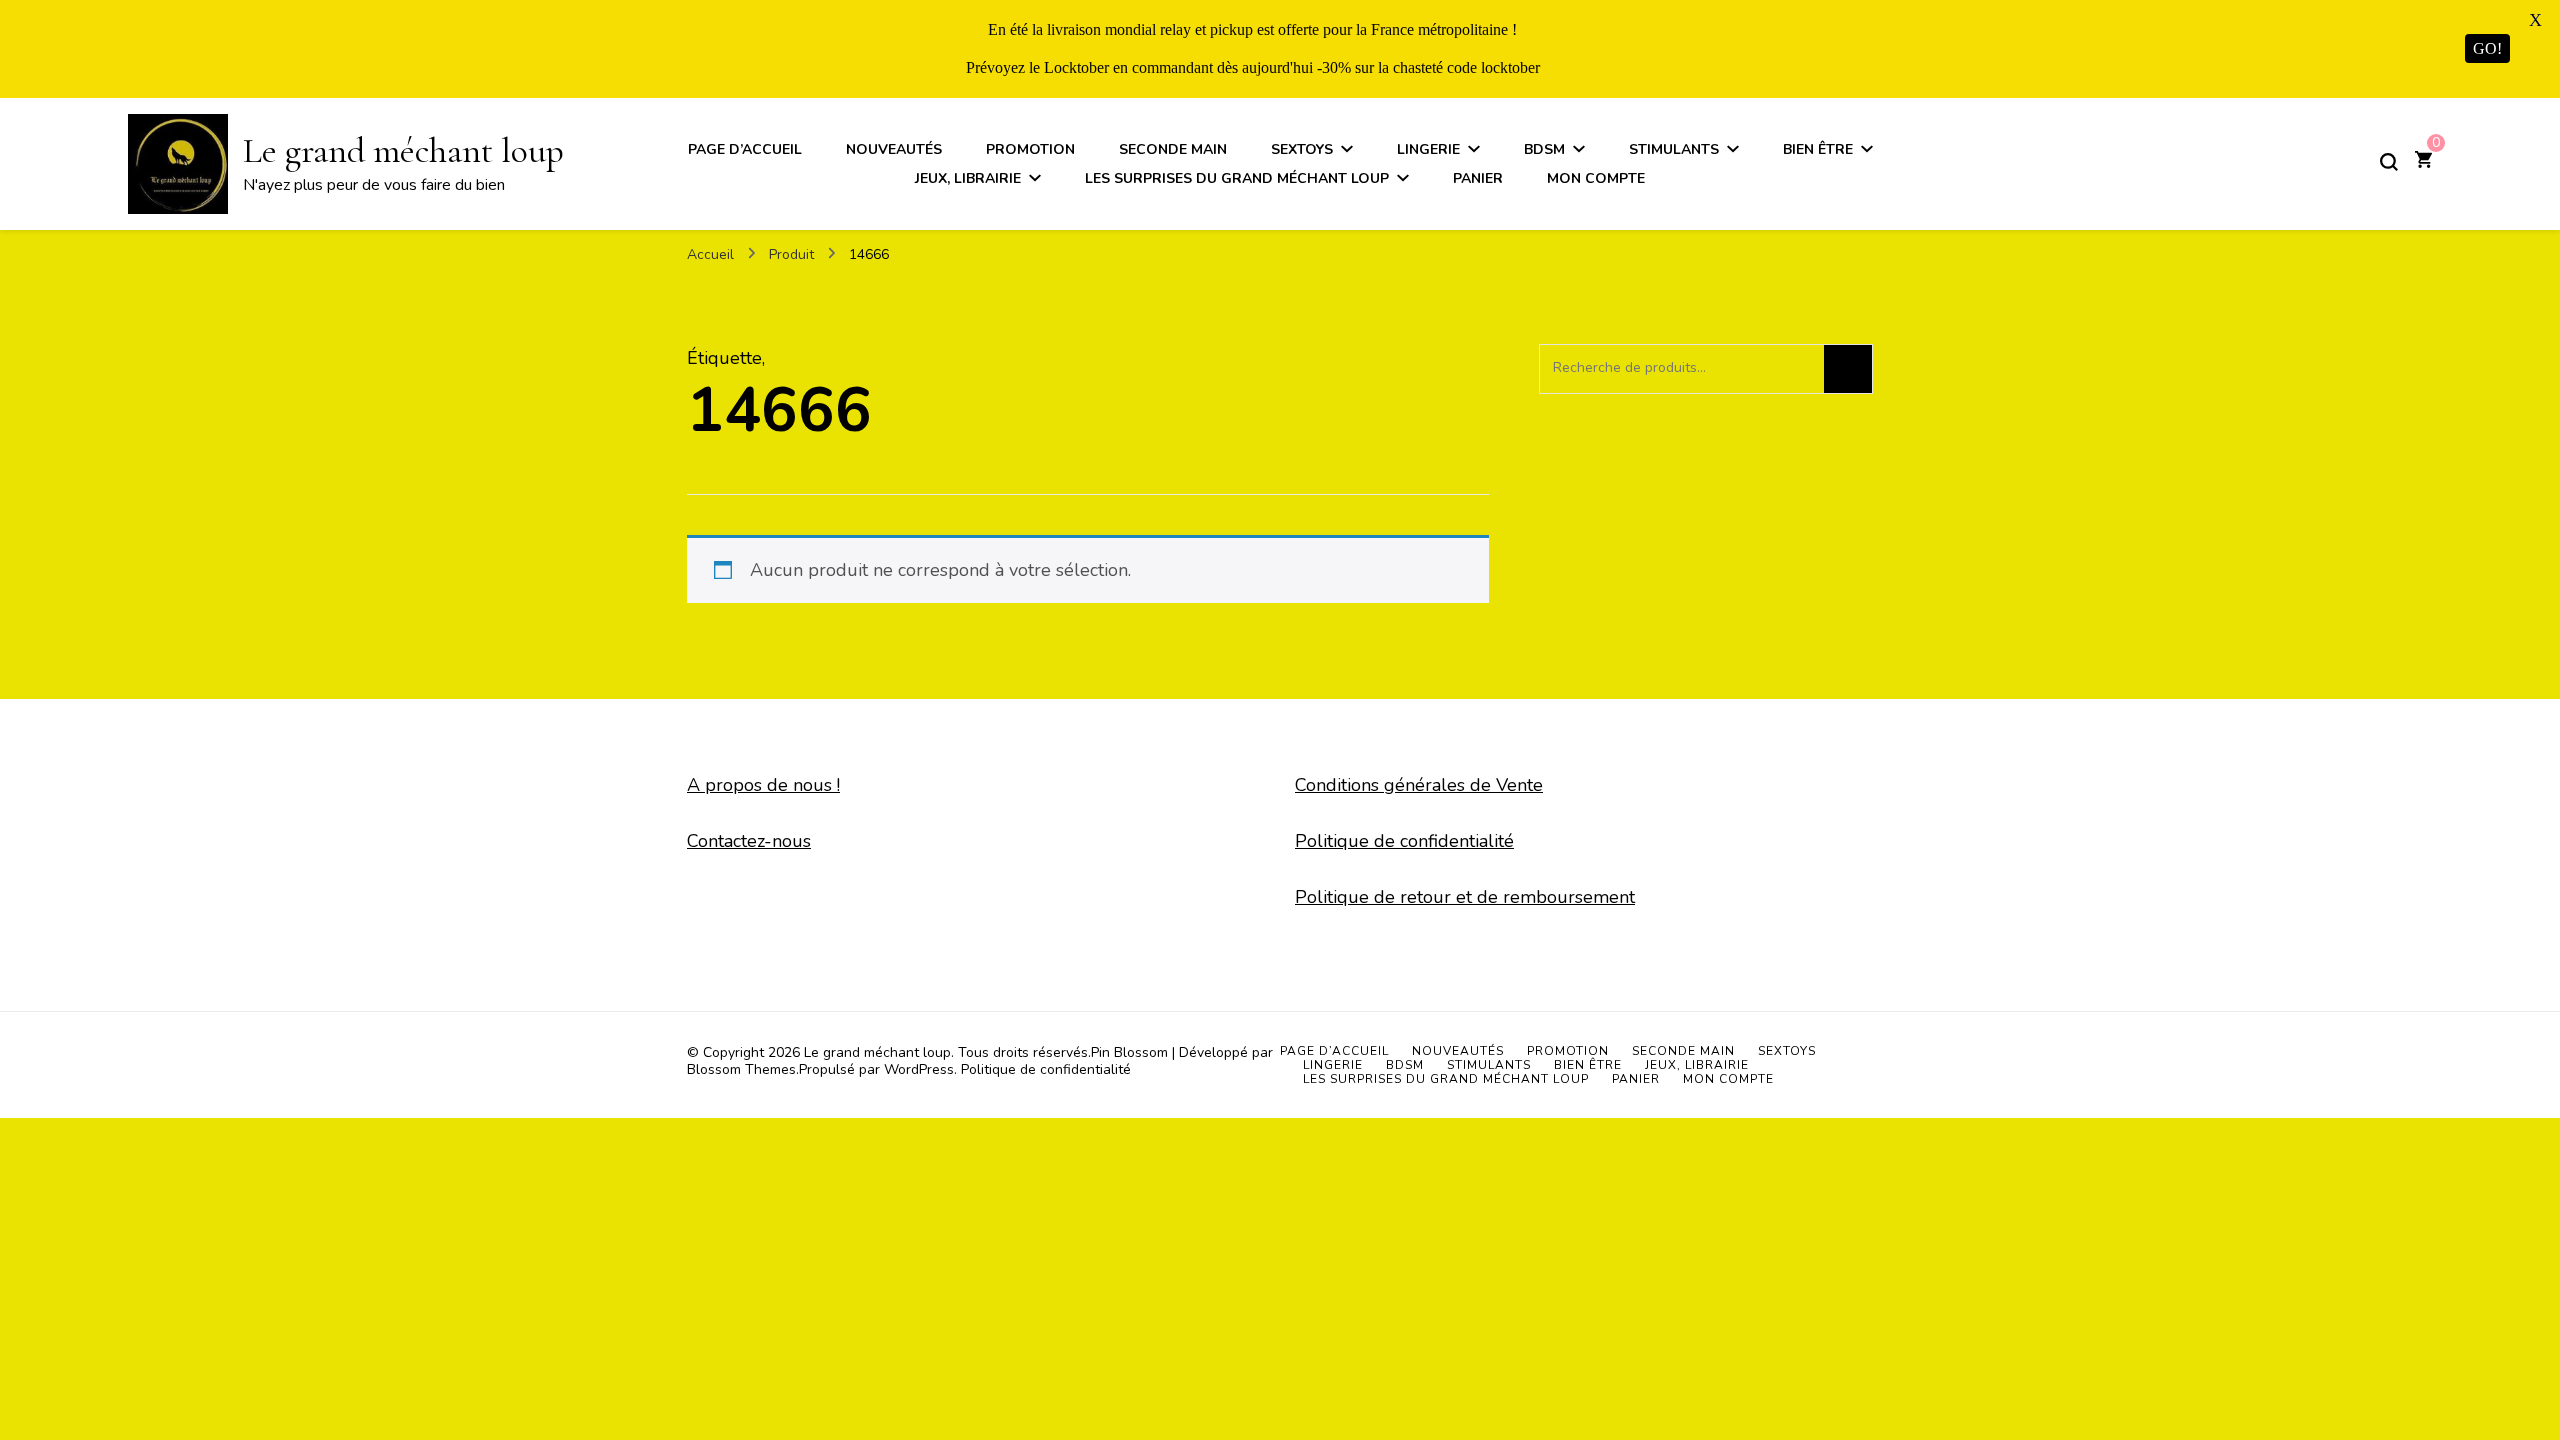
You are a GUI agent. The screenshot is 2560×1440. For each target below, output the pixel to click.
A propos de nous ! (763, 785)
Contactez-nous (749, 841)
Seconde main (1173, 149)
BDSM (1544, 149)
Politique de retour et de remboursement (1465, 897)
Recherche (1848, 369)
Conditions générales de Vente (1419, 785)
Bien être (1818, 149)
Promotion (1030, 149)
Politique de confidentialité (1404, 841)
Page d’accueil (745, 149)
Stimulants (1674, 149)
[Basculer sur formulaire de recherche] (2389, 162)
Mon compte (1596, 178)
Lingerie (1428, 149)
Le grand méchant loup (403, 150)
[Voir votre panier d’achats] (2423, 162)
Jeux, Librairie (968, 178)
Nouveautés (894, 149)
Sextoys (1302, 149)
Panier (1478, 178)
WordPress (919, 1069)
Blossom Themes (741, 1069)
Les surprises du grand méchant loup (1237, 178)
